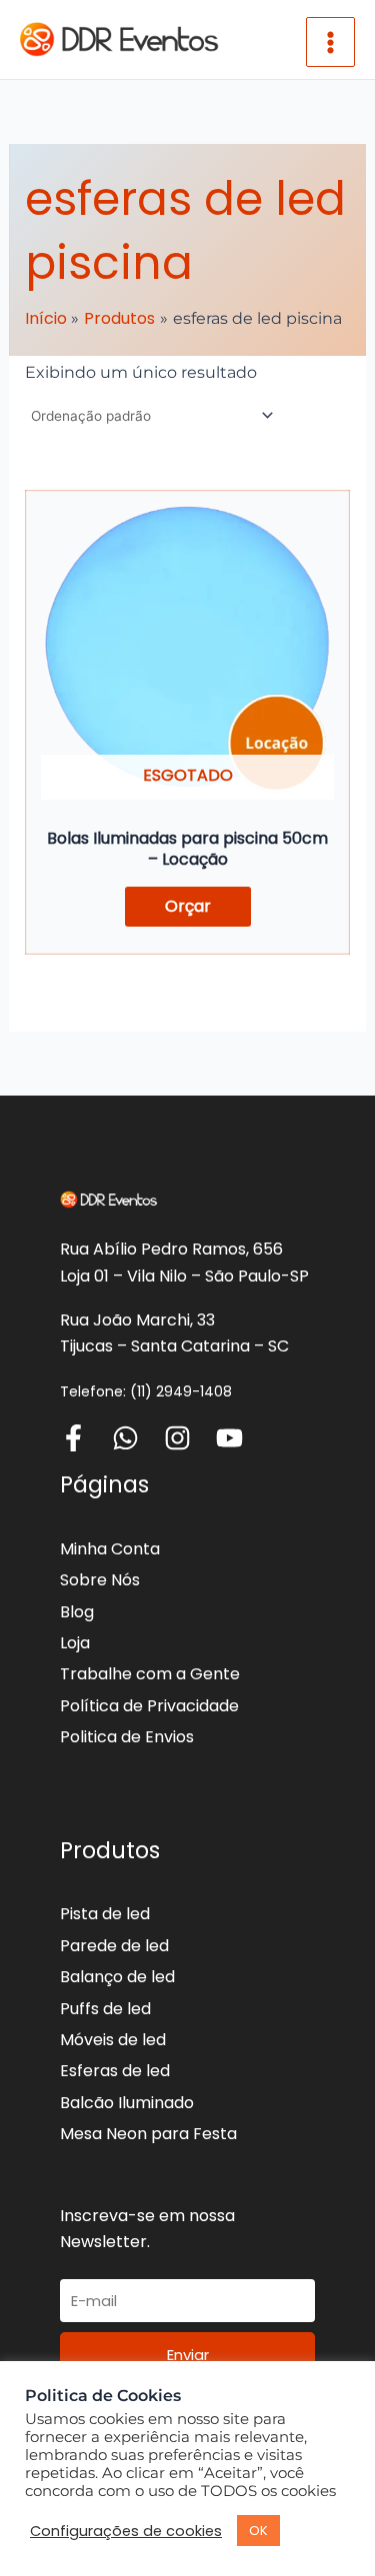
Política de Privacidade (149, 1706)
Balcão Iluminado (127, 2103)
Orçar (188, 906)
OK (258, 2531)
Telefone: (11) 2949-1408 (146, 1391)
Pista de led (105, 1914)
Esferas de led (115, 2071)
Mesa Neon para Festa (148, 2134)
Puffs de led (105, 2009)
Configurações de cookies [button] (126, 2531)
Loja (75, 1643)
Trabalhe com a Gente (150, 1674)
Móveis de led (113, 2040)
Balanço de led (117, 1977)
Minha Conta (110, 1549)
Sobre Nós (100, 1580)
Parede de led (114, 1946)
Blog (77, 1612)
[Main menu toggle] (330, 41)
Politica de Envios (127, 1737)
